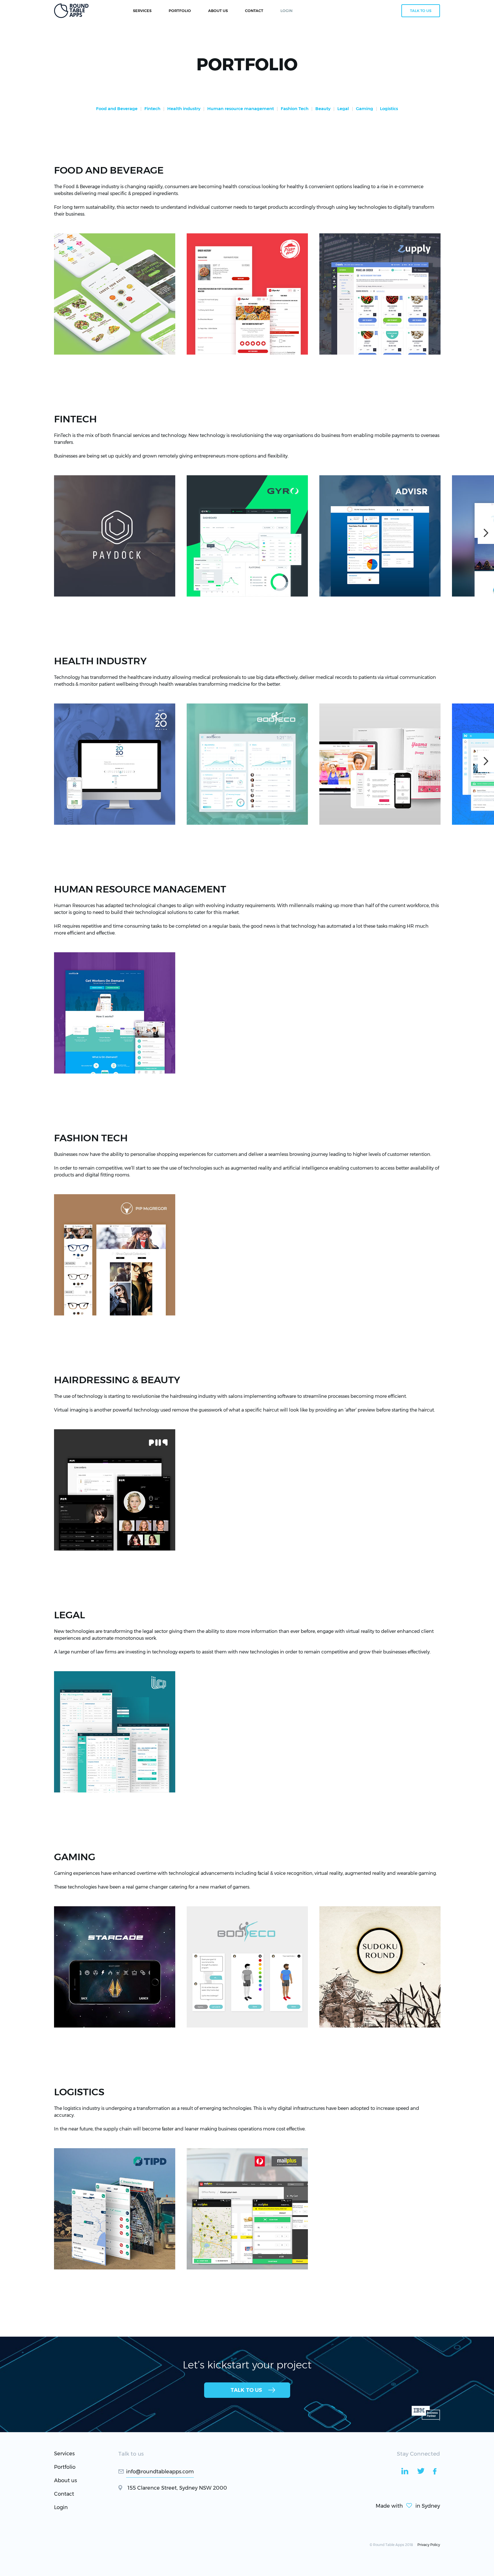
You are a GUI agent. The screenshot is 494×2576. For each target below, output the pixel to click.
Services (142, 11)
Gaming (364, 109)
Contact (64, 2494)
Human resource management (241, 109)
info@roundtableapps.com (160, 2472)
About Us (218, 11)
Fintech (152, 109)
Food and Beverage (117, 109)
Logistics (389, 109)
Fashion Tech (295, 109)
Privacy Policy (429, 2545)
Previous (8, 291)
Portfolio (180, 11)
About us (65, 2480)
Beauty (323, 109)
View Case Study (85, 340)
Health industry (184, 109)
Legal (343, 109)
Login (61, 2507)
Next (486, 291)
